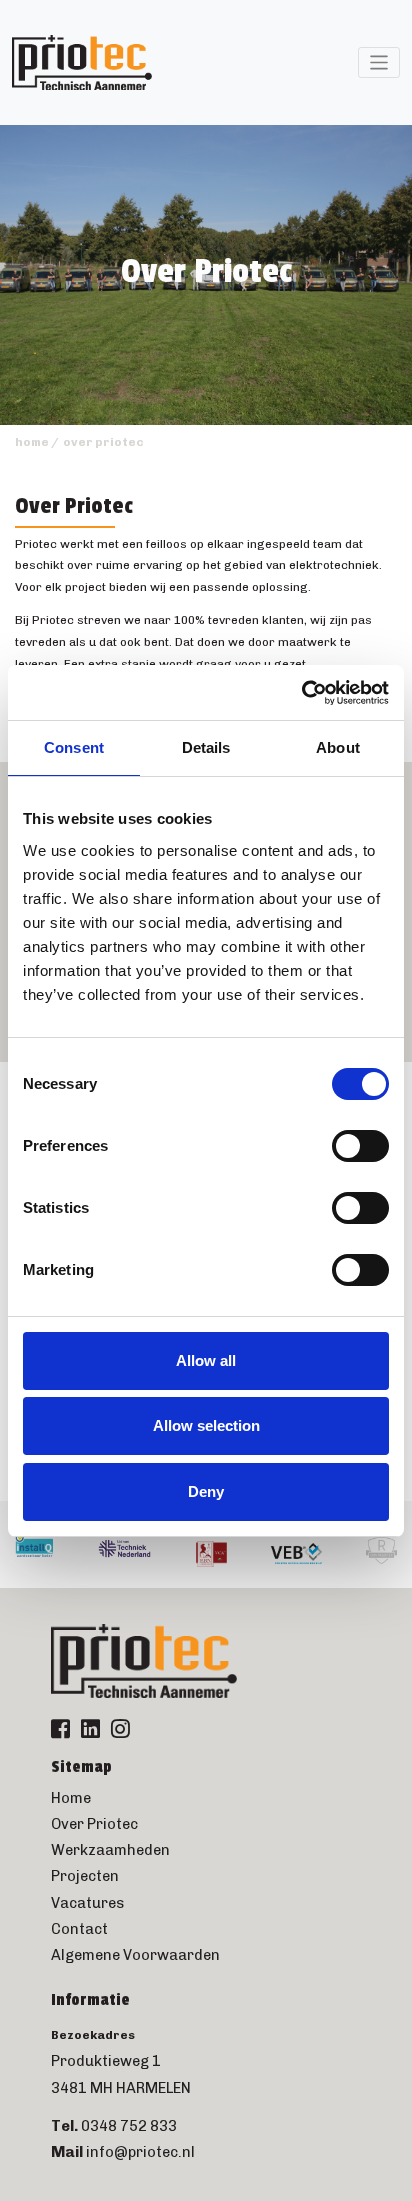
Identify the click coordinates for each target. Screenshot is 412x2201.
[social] (60, 1731)
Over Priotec (94, 1824)
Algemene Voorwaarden (135, 1955)
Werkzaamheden (110, 1850)
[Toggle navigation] (379, 62)
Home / (37, 442)
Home (71, 1798)
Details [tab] (206, 747)
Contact (79, 1929)
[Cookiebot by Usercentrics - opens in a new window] (301, 693)
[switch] (360, 1146)
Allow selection (206, 1425)
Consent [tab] (74, 747)
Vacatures (87, 1903)
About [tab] (338, 747)
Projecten (85, 1876)
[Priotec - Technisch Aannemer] (82, 63)
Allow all (206, 1360)
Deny (206, 1491)
